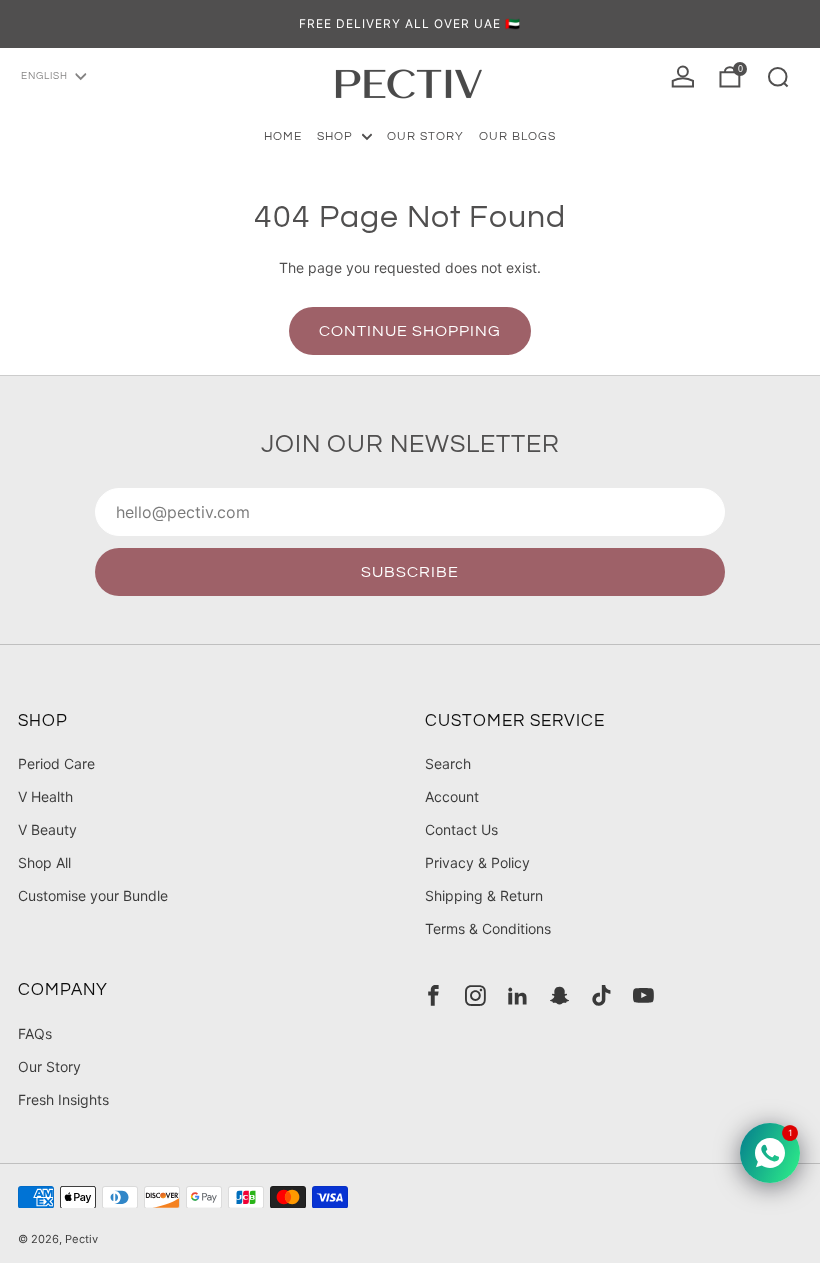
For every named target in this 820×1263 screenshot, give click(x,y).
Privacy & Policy (477, 862)
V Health (45, 796)
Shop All (44, 862)
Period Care (56, 763)
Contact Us (461, 829)
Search (448, 763)
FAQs (35, 1033)
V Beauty (47, 829)
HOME (283, 136)
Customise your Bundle (93, 895)
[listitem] (410, 24)
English (44, 76)
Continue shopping (410, 331)
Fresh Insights (63, 1099)
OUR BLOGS (517, 136)
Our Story (49, 1066)
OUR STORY (425, 136)
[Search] (778, 77)
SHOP (335, 136)
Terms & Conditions (488, 928)
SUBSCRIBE (410, 572)
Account (452, 796)
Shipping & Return (484, 895)
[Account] (683, 77)
